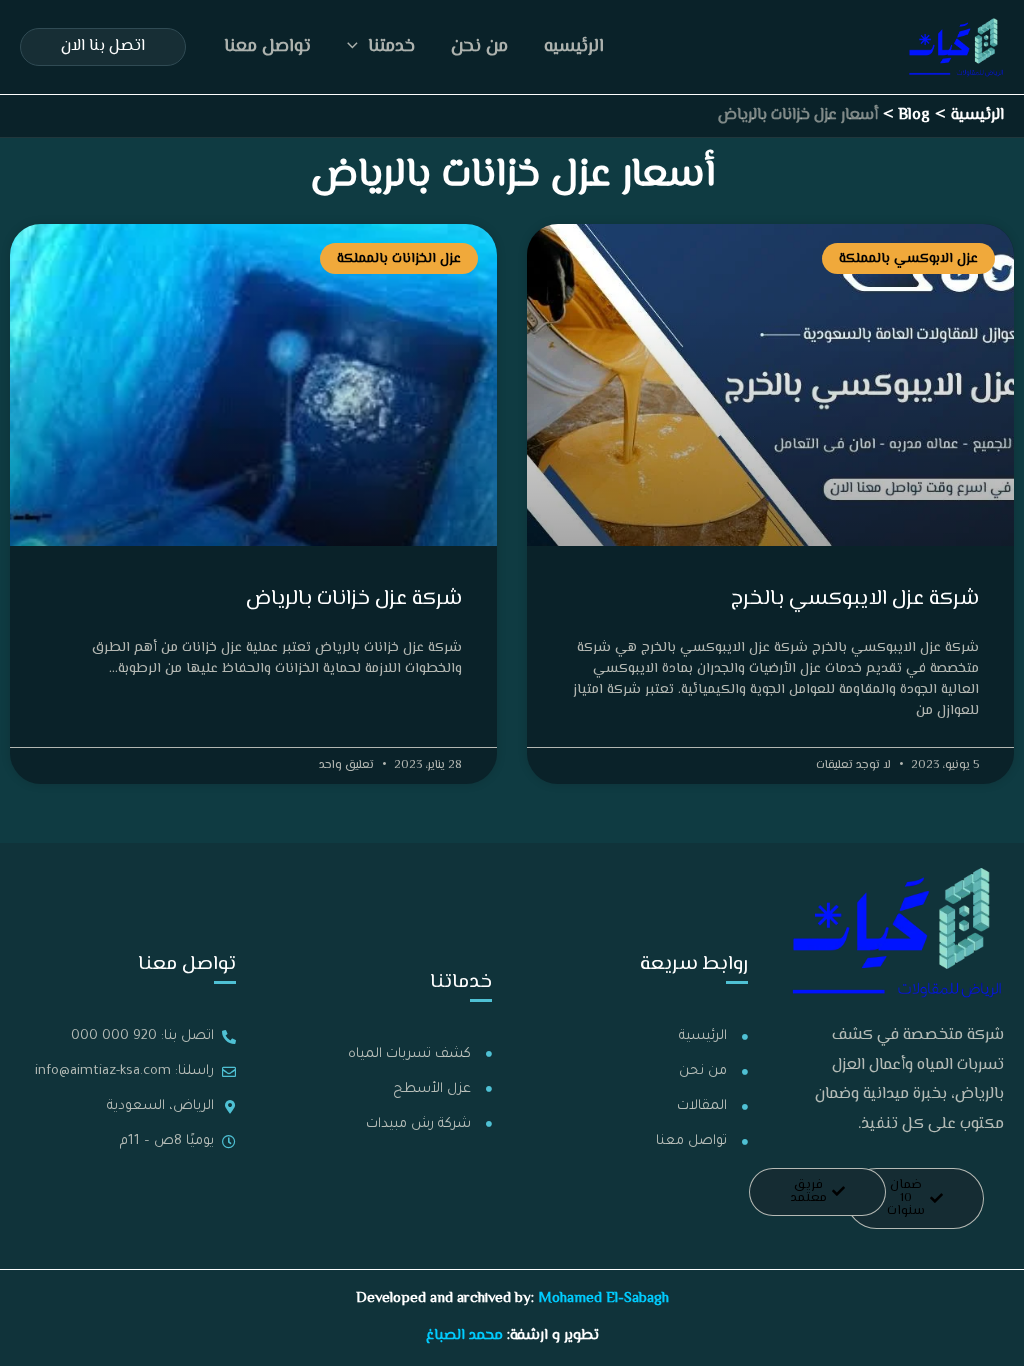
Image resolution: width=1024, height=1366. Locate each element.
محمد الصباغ (464, 1335)
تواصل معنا (267, 47)
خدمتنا (391, 47)
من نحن (479, 47)
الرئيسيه (574, 47)
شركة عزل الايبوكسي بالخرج (855, 599)
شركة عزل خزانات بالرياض (354, 599)
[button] (357, 47)
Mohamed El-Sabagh (603, 1298)
